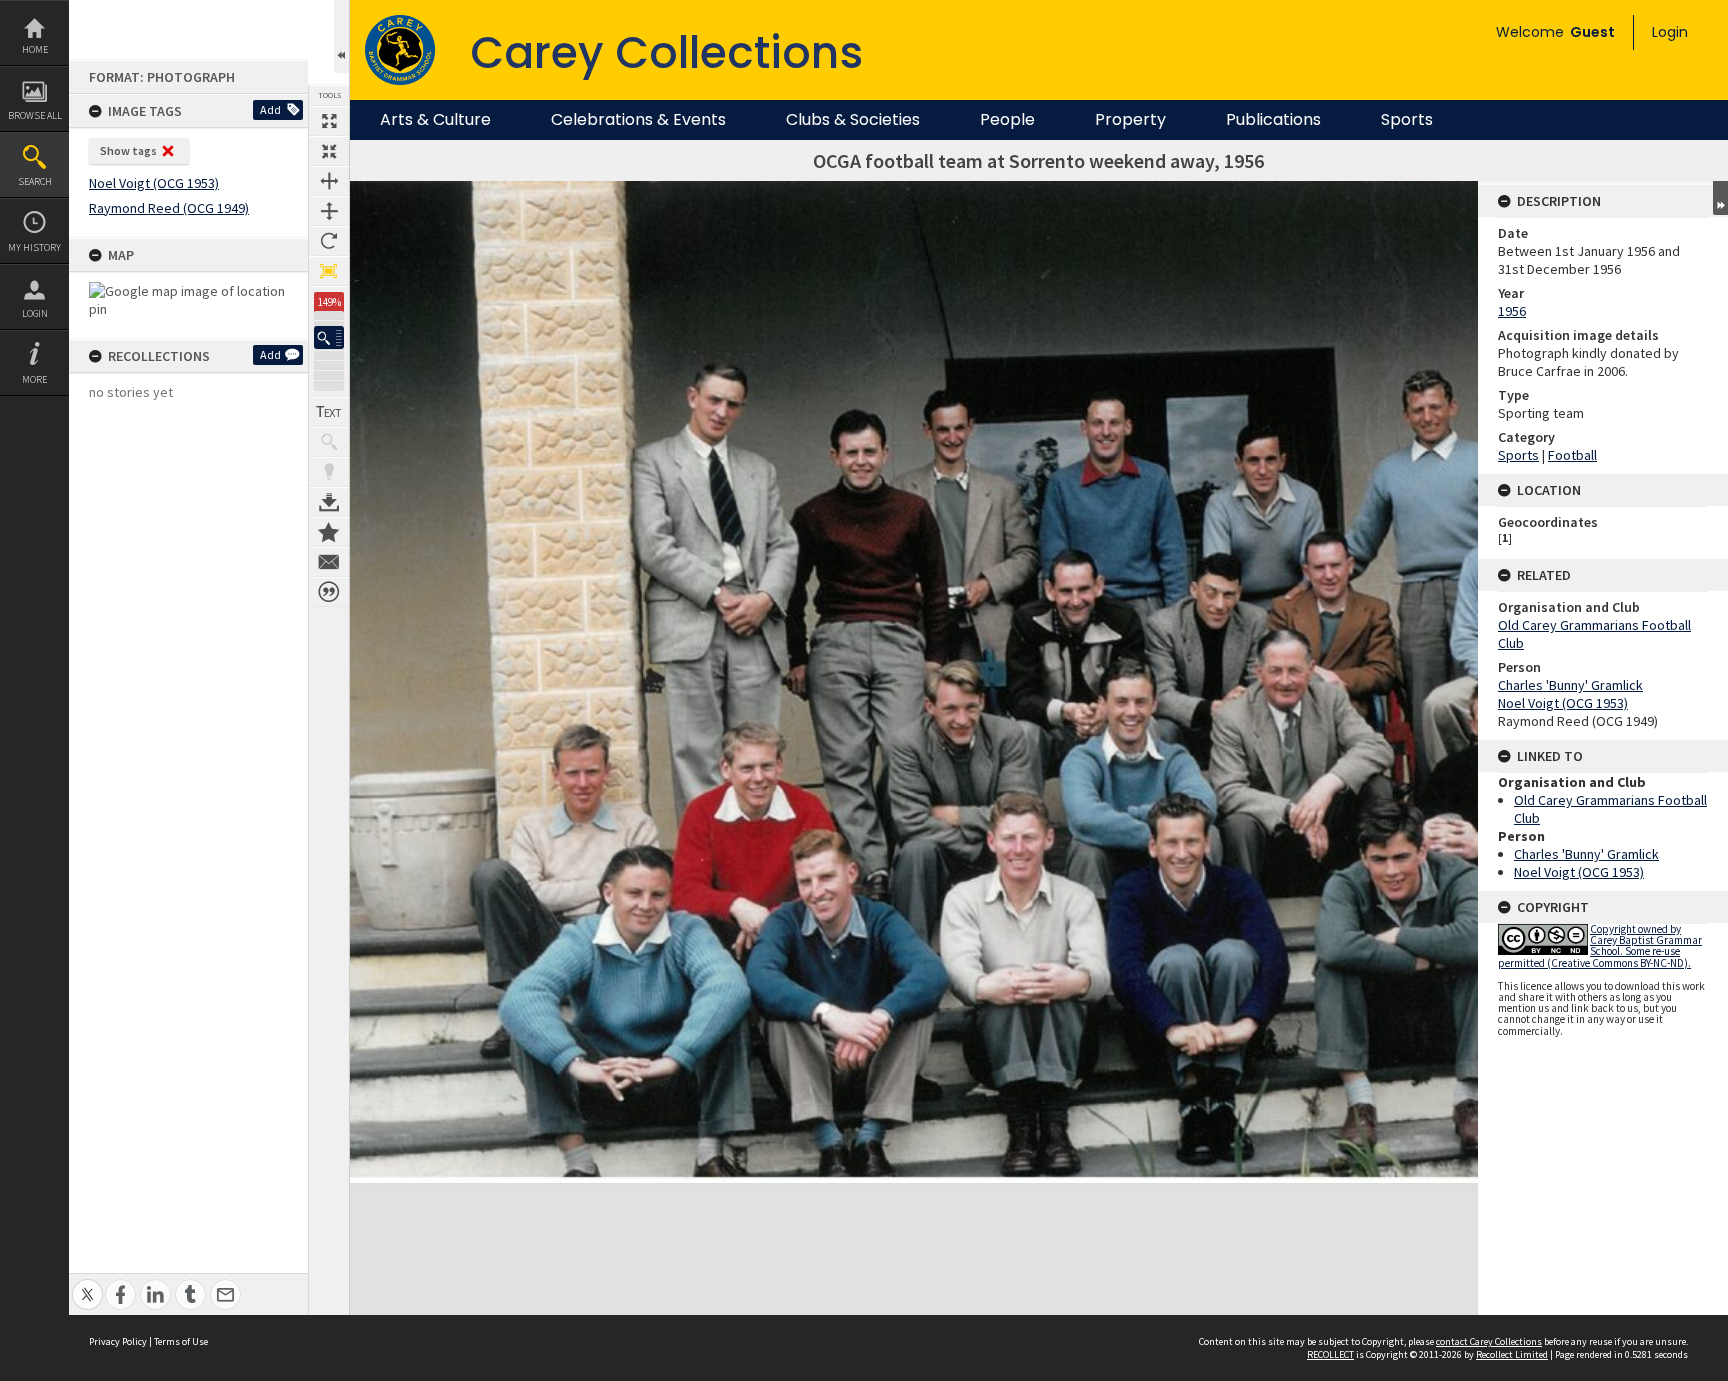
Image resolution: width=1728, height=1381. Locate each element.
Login (35, 313)
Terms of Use (181, 1341)
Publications (1273, 120)
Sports (1407, 120)
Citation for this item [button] (329, 592)
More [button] (34, 379)
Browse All (35, 115)
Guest (1592, 32)
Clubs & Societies (853, 120)
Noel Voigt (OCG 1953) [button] (154, 183)
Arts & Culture (435, 120)
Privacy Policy (118, 1341)
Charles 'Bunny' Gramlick (1570, 685)
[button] (329, 337)
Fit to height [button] (329, 211)
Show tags (128, 150)
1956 (1512, 311)
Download (329, 502)
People (1007, 120)
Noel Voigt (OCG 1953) (1563, 703)
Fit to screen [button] (329, 151)
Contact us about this (329, 562)
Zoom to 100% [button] (329, 271)
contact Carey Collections (1489, 1341)
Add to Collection (329, 532)
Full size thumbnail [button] (329, 121)
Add (270, 109)
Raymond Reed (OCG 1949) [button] (169, 208)
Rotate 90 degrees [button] (329, 241)
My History (34, 247)
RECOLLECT (1330, 1354)
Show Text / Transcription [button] (329, 412)
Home (35, 49)
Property (1130, 120)
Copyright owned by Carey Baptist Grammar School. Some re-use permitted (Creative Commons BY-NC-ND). (1600, 946)
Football (1572, 455)
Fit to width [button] (329, 181)
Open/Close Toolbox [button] (341, 36)
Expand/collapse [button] (1720, 198)
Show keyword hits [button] (329, 442)
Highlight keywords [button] (329, 472)
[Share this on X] (87, 1283)
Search (35, 181)
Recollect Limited (1512, 1354)
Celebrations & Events (638, 120)
